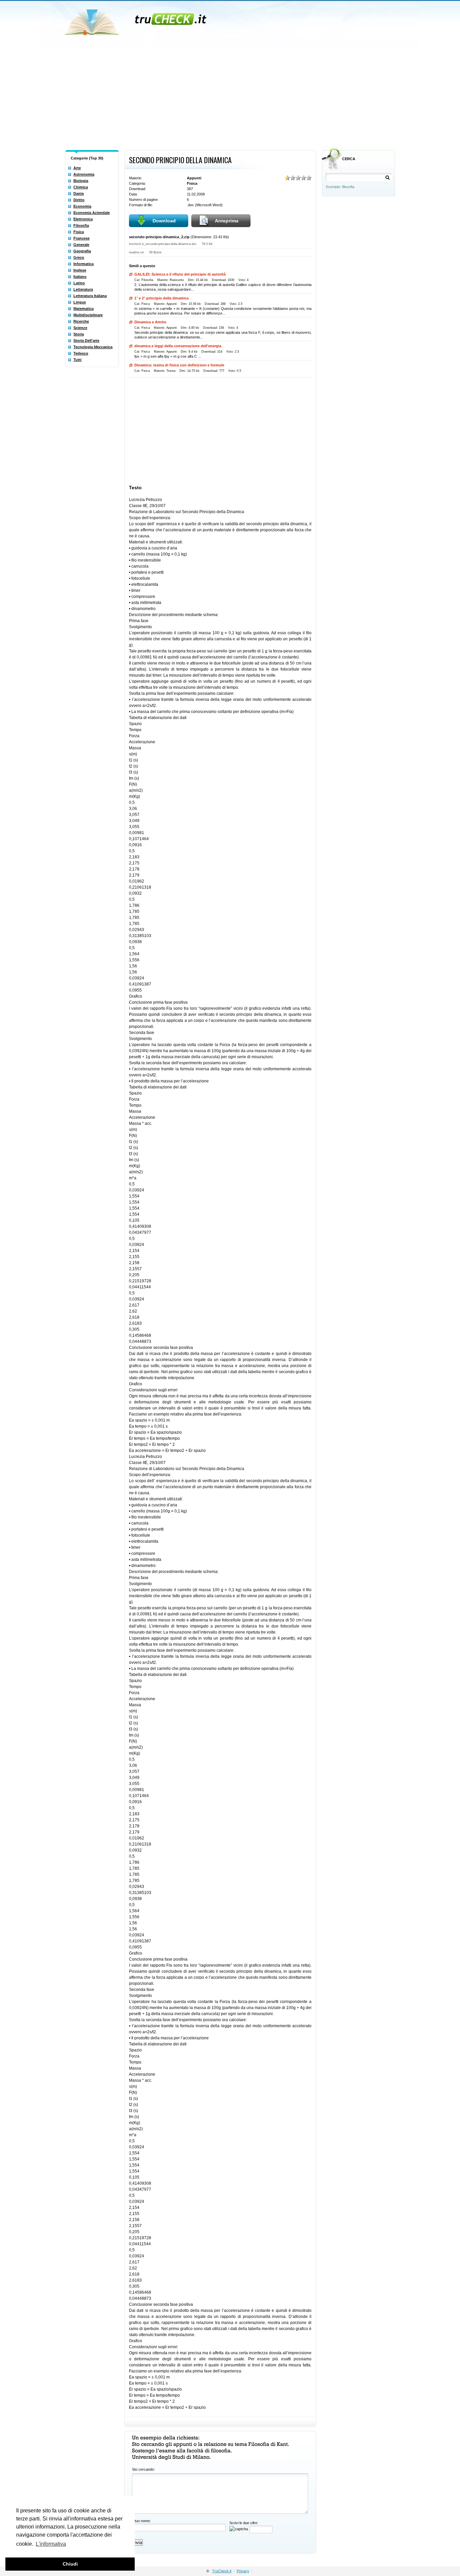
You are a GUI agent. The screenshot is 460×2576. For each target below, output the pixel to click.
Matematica (84, 309)
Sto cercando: (143, 2469)
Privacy (243, 2571)
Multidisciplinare (88, 315)
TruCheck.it (222, 2571)
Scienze (80, 328)
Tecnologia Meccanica (93, 347)
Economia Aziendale (92, 213)
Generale (81, 245)
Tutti (77, 360)
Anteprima (227, 221)
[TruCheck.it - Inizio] (137, 20)
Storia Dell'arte (86, 341)
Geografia (82, 251)
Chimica (81, 187)
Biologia (81, 181)
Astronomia (84, 174)
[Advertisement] (230, 97)
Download (164, 221)
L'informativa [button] (51, 2544)
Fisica (79, 232)
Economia (82, 206)
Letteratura (83, 289)
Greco (79, 257)
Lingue (80, 302)
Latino (79, 283)
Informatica (84, 264)
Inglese (80, 270)
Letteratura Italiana (90, 296)
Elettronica (83, 219)
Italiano (80, 277)
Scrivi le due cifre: (244, 2523)
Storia (79, 334)
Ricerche (81, 321)
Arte (77, 168)
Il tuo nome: (141, 2521)
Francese (81, 238)
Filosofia (81, 225)
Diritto (79, 200)
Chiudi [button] (70, 2564)
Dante (79, 193)
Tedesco (81, 353)
